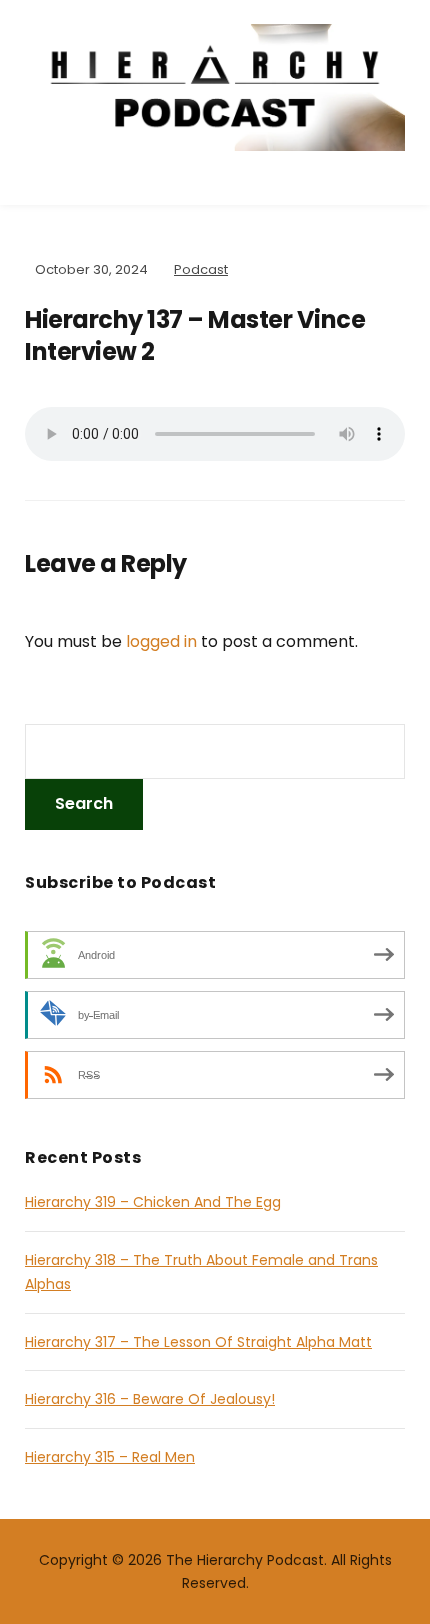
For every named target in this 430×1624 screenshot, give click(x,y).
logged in (161, 641)
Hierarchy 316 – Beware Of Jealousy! (150, 1399)
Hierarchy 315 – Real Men (110, 1457)
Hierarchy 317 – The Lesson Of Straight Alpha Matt (198, 1342)
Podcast (201, 269)
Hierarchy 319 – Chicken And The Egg (153, 1202)
